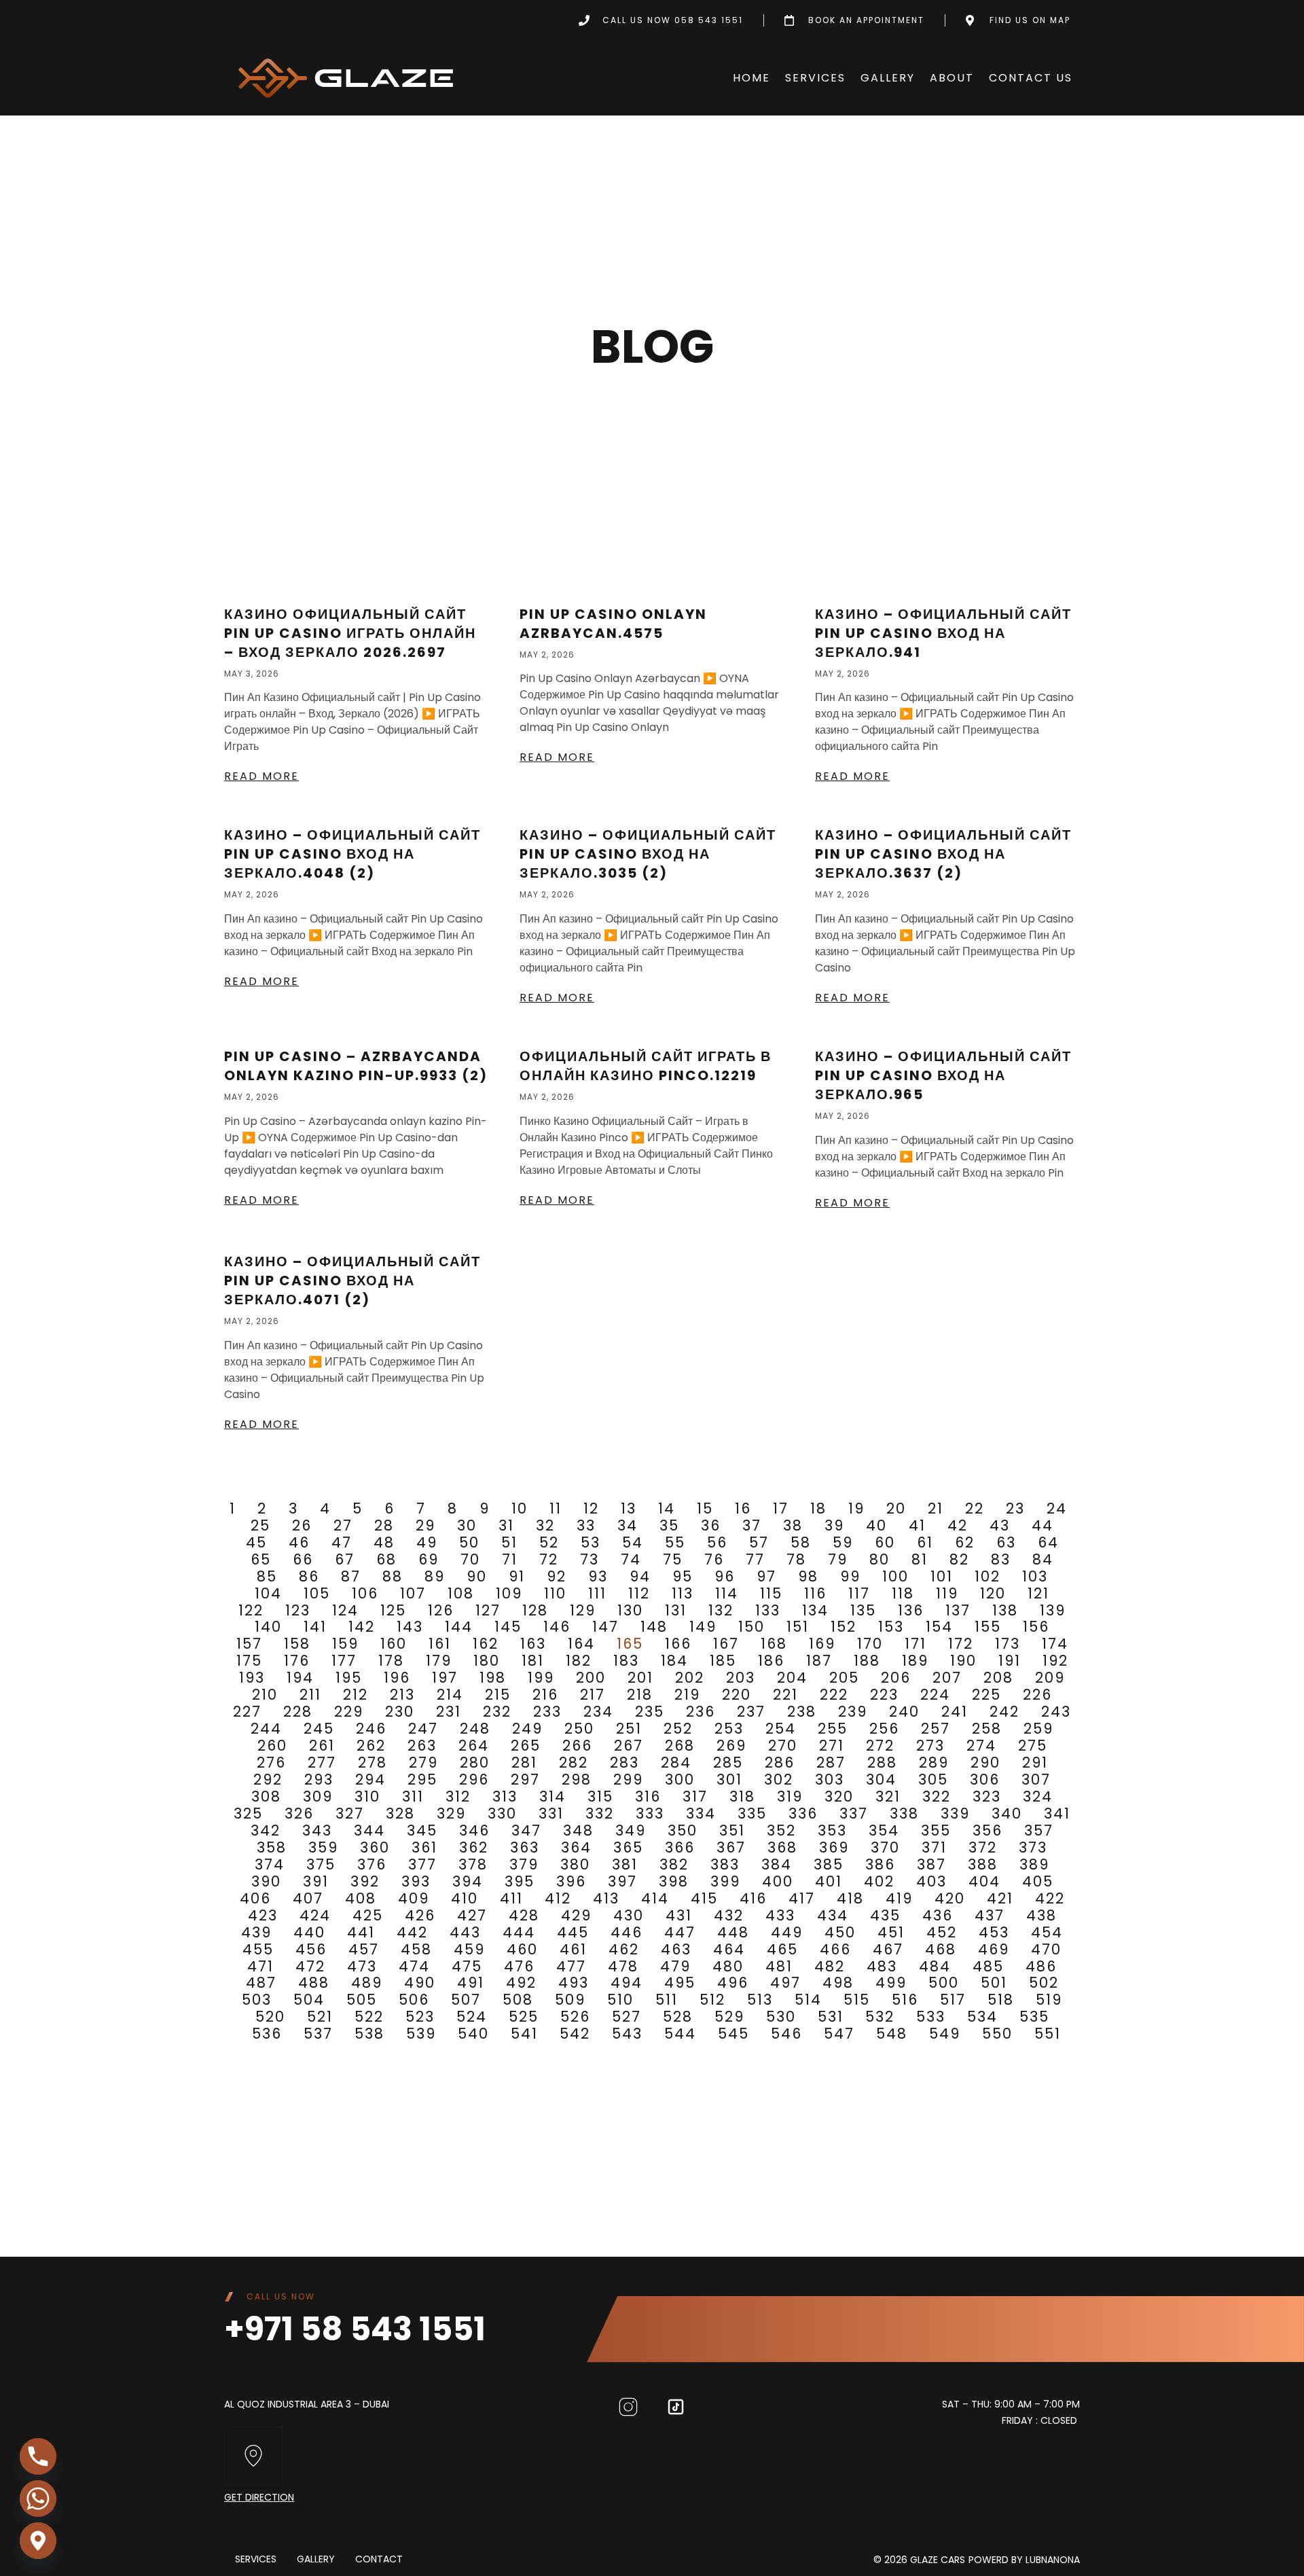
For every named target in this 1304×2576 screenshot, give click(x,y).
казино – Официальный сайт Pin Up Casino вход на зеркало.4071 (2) (352, 1281)
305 (933, 1779)
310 (367, 1796)
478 (623, 1966)
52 (549, 1542)
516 (905, 2000)
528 (678, 2017)
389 (1034, 1864)
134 (815, 1610)
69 (429, 1559)
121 (1038, 1593)
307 (1036, 1779)
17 (781, 1508)
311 (413, 1796)
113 (683, 1593)
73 (590, 1559)
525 (524, 2017)
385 (829, 1864)
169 (822, 1644)
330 (502, 1813)
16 (743, 1508)
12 (591, 1508)
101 (942, 1576)
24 (1057, 1508)
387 (931, 1864)
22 (975, 1508)
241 (955, 1712)
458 (416, 1949)
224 (935, 1695)
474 (414, 1966)
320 (839, 1796)
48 (384, 1542)
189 (915, 1661)
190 (963, 1661)
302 (779, 1779)
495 (680, 1983)
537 (318, 2034)
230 (400, 1712)
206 (896, 1678)
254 (781, 1729)
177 (344, 1661)
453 (994, 1932)
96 (725, 1576)
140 (268, 1627)
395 (520, 1881)
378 (473, 1864)
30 (467, 1525)
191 (1010, 1661)
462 (624, 1949)
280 (475, 1763)
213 (402, 1695)
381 (625, 1864)
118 (903, 1593)
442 (412, 1932)
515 (857, 2000)
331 (551, 1813)
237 (751, 1712)
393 (416, 1881)
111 (597, 1593)
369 (834, 1847)
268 (680, 1746)
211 (310, 1695)
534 (982, 2017)
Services (815, 78)
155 (988, 1627)
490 (420, 1983)
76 (714, 1559)
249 (527, 1729)
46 (299, 1542)
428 (524, 1915)
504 (309, 2000)
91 (517, 1576)
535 (1034, 2017)
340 (1007, 1813)
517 (953, 2000)
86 (309, 1576)
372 (983, 1847)
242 (1004, 1712)
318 (742, 1796)
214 (450, 1695)
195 (349, 1678)
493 (574, 1983)
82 (959, 1559)
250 (579, 1729)
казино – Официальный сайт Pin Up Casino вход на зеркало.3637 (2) (943, 854)
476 (519, 1966)
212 (356, 1695)
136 (911, 1610)
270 (783, 1746)
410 (465, 1898)
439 (256, 1932)
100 (895, 1576)
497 (785, 1983)
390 (266, 1881)
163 (533, 1644)
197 (445, 1678)
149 (703, 1627)
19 (856, 1508)
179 (439, 1661)
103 (1035, 1576)
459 (469, 1949)
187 (819, 1661)
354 (884, 1830)
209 (1050, 1678)
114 (727, 1593)
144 (459, 1627)
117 (859, 1593)
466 (835, 1949)
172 (961, 1644)
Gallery (888, 78)
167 (726, 1644)
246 (371, 1729)
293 (319, 1779)
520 (270, 2017)
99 (850, 1576)
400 (778, 1881)
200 (591, 1678)
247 (423, 1729)
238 (802, 1712)
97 (766, 1576)
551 (1048, 2034)
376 (372, 1864)
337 (854, 1813)
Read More (261, 776)
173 (1008, 1644)
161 (440, 1644)
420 (950, 1898)
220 (737, 1695)
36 (711, 1525)
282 (574, 1763)
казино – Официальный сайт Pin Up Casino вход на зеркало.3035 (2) (648, 854)
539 (421, 2034)
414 (655, 1898)
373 (1033, 1847)
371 (934, 1847)
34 (628, 1525)
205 (844, 1678)
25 (260, 1525)
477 (571, 1966)
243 (1056, 1712)
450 (840, 1932)
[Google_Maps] (38, 2541)
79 (838, 1559)
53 (591, 1542)
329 (451, 1813)
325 (248, 1813)
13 (629, 1508)
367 (731, 1847)
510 (620, 2000)
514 (808, 2000)
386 (880, 1864)
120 (993, 1593)
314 (553, 1796)
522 (369, 2017)
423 (263, 1915)
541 (524, 2034)
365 (628, 1847)
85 (267, 1576)
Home (751, 78)
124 (345, 1610)
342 (266, 1830)
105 (317, 1593)
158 (297, 1644)
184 (674, 1661)
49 (427, 1542)
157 (249, 1644)
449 (787, 1932)
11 (556, 1508)
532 (880, 2017)
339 (955, 1813)
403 (931, 1881)
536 (267, 2034)
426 (420, 1915)
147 (605, 1627)
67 (345, 1559)
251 (629, 1729)
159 (345, 1644)
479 (675, 1966)
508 (518, 2000)
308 (266, 1796)
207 (947, 1678)
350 (683, 1830)
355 (936, 1830)
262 (371, 1746)
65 (261, 1559)
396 (571, 1881)
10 (520, 1508)
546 (786, 2034)
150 (751, 1627)
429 (576, 1915)
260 (272, 1746)
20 (896, 1508)
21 (936, 1508)
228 (298, 1712)
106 (365, 1593)
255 (833, 1729)
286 (780, 1763)
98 (808, 1576)
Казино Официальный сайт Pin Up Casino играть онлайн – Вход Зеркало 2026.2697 (350, 633)
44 (1043, 1525)
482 (830, 1966)
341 (1057, 1813)
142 (362, 1627)
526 (575, 2017)
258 (987, 1729)
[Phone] (38, 2456)
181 (533, 1661)
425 (368, 1915)
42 (958, 1525)
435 (885, 1915)
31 (506, 1525)
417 (802, 1898)
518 (1001, 2000)
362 (474, 1847)
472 (310, 1966)
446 (627, 1932)
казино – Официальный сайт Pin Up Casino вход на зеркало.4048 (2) (352, 854)
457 (364, 1949)
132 (721, 1610)
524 (472, 2017)
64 (1048, 1542)
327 (350, 1813)
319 (790, 1796)
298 (577, 1779)
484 (935, 1966)
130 (630, 1610)
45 (256, 1542)
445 (573, 1932)
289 (934, 1763)
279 (423, 1763)
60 (885, 1542)
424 (315, 1915)
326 (299, 1813)
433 (780, 1915)
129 (583, 1610)
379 (524, 1864)
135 (863, 1610)
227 (247, 1712)
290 (985, 1763)
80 (880, 1559)
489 (367, 1983)
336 (803, 1813)
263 (422, 1746)
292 (268, 1779)
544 (680, 2034)
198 (493, 1678)
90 (477, 1576)
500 (944, 1983)
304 (881, 1779)
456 (311, 1949)
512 (712, 2000)
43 (1000, 1525)
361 (424, 1847)
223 (884, 1695)
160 (394, 1644)
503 (257, 2000)
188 (867, 1661)
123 (298, 1610)
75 (673, 1559)
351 (732, 1830)
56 (717, 1542)
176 (297, 1661)
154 (939, 1627)
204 (792, 1678)
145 (508, 1627)
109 (509, 1593)
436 (938, 1915)
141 (315, 1627)
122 (251, 1610)
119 (947, 1593)
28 (384, 1525)
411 (511, 1898)
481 (779, 1966)
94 (640, 1576)
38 (793, 1525)
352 (781, 1830)
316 (648, 1796)
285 (728, 1763)
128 (535, 1610)
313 (505, 1796)
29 (425, 1525)
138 (1005, 1610)
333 (650, 1813)
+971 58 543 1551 (355, 2329)
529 (729, 2017)
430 (629, 1915)
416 (753, 1898)
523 (420, 2017)
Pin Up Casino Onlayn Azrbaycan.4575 (613, 624)
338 (904, 1813)
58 (801, 1542)
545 (733, 2034)
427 (472, 1915)
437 (990, 1915)
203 (741, 1678)
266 (577, 1746)
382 (674, 1864)
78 (796, 1559)
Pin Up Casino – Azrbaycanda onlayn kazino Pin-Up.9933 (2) (356, 1066)
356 (988, 1830)
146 (557, 1627)
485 (988, 1966)
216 (545, 1695)
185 (723, 1661)
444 (519, 1932)
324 (1038, 1796)
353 (832, 1830)
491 (471, 1983)
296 (474, 1779)
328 (400, 1813)
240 (904, 1712)
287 (831, 1763)
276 (271, 1763)
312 (458, 1796)
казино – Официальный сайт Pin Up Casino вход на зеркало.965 (943, 1075)
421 (1000, 1898)
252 (678, 1729)
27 (343, 1525)
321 (888, 1796)
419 (899, 1898)
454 (1047, 1932)
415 (704, 1898)
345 (422, 1830)
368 (782, 1847)
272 (880, 1746)
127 (488, 1610)
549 (945, 2034)
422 (1050, 1898)
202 (690, 1678)
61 (925, 1542)
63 (1006, 1542)
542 (575, 2034)
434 (833, 1915)
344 (369, 1830)
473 (362, 1966)
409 (414, 1898)
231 (449, 1712)
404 (984, 1881)
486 (1041, 1966)
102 (988, 1576)
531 (831, 2017)
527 (627, 2017)
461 (573, 1949)
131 (676, 1610)
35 (669, 1525)
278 (373, 1763)
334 (701, 1813)
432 (729, 1915)
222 (834, 1695)
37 (752, 1525)
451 (891, 1932)
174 (1055, 1644)
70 (470, 1559)
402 (879, 1881)
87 (351, 1576)
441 (361, 1932)
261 (322, 1746)
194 (300, 1678)
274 (981, 1746)
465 (782, 1949)
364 (576, 1847)
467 (888, 1949)
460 (522, 1949)
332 (600, 1813)
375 (321, 1864)
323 (987, 1796)
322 (937, 1796)
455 (258, 1949)
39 (834, 1525)
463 (676, 1949)
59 (843, 1542)
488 (314, 1983)
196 (397, 1678)
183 (626, 1661)
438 (1042, 1915)
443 (465, 1932)
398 (674, 1881)
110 (555, 1593)
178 (391, 1661)
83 (1001, 1559)
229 (349, 1712)
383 (725, 1864)
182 (579, 1661)
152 (844, 1627)
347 (526, 1830)
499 (891, 1983)
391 (316, 1881)
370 (885, 1847)
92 (557, 1576)
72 (549, 1559)
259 (1038, 1729)
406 (255, 1898)
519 (1049, 2000)
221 (785, 1695)
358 (272, 1847)
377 (422, 1864)
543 (627, 2034)
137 (958, 1610)
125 (393, 1610)
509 (570, 2000)
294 (370, 1779)
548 (892, 2034)
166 (678, 1644)
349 (631, 1830)
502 (1044, 1983)
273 (930, 1746)
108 (461, 1593)
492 (521, 1983)
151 (798, 1627)
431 (679, 1915)
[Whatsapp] (38, 2499)
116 (815, 1593)
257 (936, 1729)
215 (498, 1695)
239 (853, 1712)
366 (680, 1847)
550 (997, 2034)
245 (319, 1729)
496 (733, 1983)
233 (547, 1712)
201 (640, 1678)
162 (486, 1644)
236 (701, 1712)
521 (320, 2017)
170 (870, 1644)
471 (260, 1966)
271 (832, 1746)
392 (365, 1881)
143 (410, 1627)
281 (524, 1763)
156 (1036, 1627)
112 (639, 1593)
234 (598, 1712)
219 (687, 1695)
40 (876, 1525)
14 (667, 1508)
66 (303, 1559)
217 (593, 1695)
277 (322, 1763)
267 (629, 1746)
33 (586, 1525)
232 (497, 1712)
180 (487, 1661)
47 (342, 1542)
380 (575, 1864)
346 (474, 1830)
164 (581, 1644)
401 (829, 1881)
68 (386, 1559)
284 (676, 1763)
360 (375, 1847)
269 (731, 1746)
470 (1046, 1949)
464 (729, 1949)
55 (675, 1542)
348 (578, 1830)
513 (760, 2000)
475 (467, 1966)
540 (473, 2034)
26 (302, 1525)
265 (526, 1746)
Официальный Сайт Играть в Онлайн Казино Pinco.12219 (646, 1066)
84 (1043, 1559)
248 (475, 1729)
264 (474, 1746)
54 (633, 1542)
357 (1039, 1830)
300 (680, 1779)
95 (683, 1576)
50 (469, 1542)
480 (728, 1966)
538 (369, 2034)
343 (317, 1830)
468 (941, 1949)
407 (308, 1898)
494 (627, 1983)
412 (558, 1898)
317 (695, 1796)
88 (393, 1576)
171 (916, 1644)
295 (422, 1779)
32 (545, 1525)
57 (759, 1542)
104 (268, 1593)
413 (606, 1898)
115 (771, 1593)
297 (525, 1779)
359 (323, 1847)
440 (309, 1932)
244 (266, 1729)
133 (768, 1610)
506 (414, 2000)
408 (361, 1898)
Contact (379, 2560)
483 (882, 1966)
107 (413, 1593)
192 (1055, 1661)
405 (1038, 1881)
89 (435, 1576)
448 (733, 1932)
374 (270, 1864)
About (952, 78)
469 (994, 1949)
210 (265, 1695)
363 (525, 1847)
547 (839, 2034)
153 (891, 1627)
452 (942, 1932)
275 (1033, 1746)
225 (986, 1695)
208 (998, 1678)
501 (994, 1983)
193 (252, 1678)
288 (882, 1763)
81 (920, 1559)
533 (931, 2017)
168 (774, 1644)
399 (725, 1881)
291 (1035, 1763)
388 (983, 1864)
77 (755, 1559)
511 (667, 2000)
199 (541, 1678)
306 (985, 1779)
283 (624, 1763)
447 (680, 1932)
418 (850, 1898)
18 (818, 1508)
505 (362, 2000)
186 (771, 1661)
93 (598, 1576)
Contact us (1031, 78)
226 (1037, 1695)
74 (631, 1559)
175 (249, 1661)
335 (752, 1813)
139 (1053, 1610)
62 (965, 1542)
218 (640, 1695)
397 (622, 1881)
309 (318, 1796)
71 (510, 1559)
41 (917, 1525)
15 (705, 1508)
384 (777, 1864)
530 (781, 2017)
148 (654, 1627)
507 (466, 2000)
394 (468, 1881)
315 (600, 1796)
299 (628, 1779)
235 (650, 1712)
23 (1015, 1508)
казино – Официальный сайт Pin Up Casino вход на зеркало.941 (943, 633)
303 (830, 1779)
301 (729, 1779)
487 (261, 1983)
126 (441, 1610)
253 (729, 1729)
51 (509, 1542)
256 (884, 1729)
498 (838, 1983)
